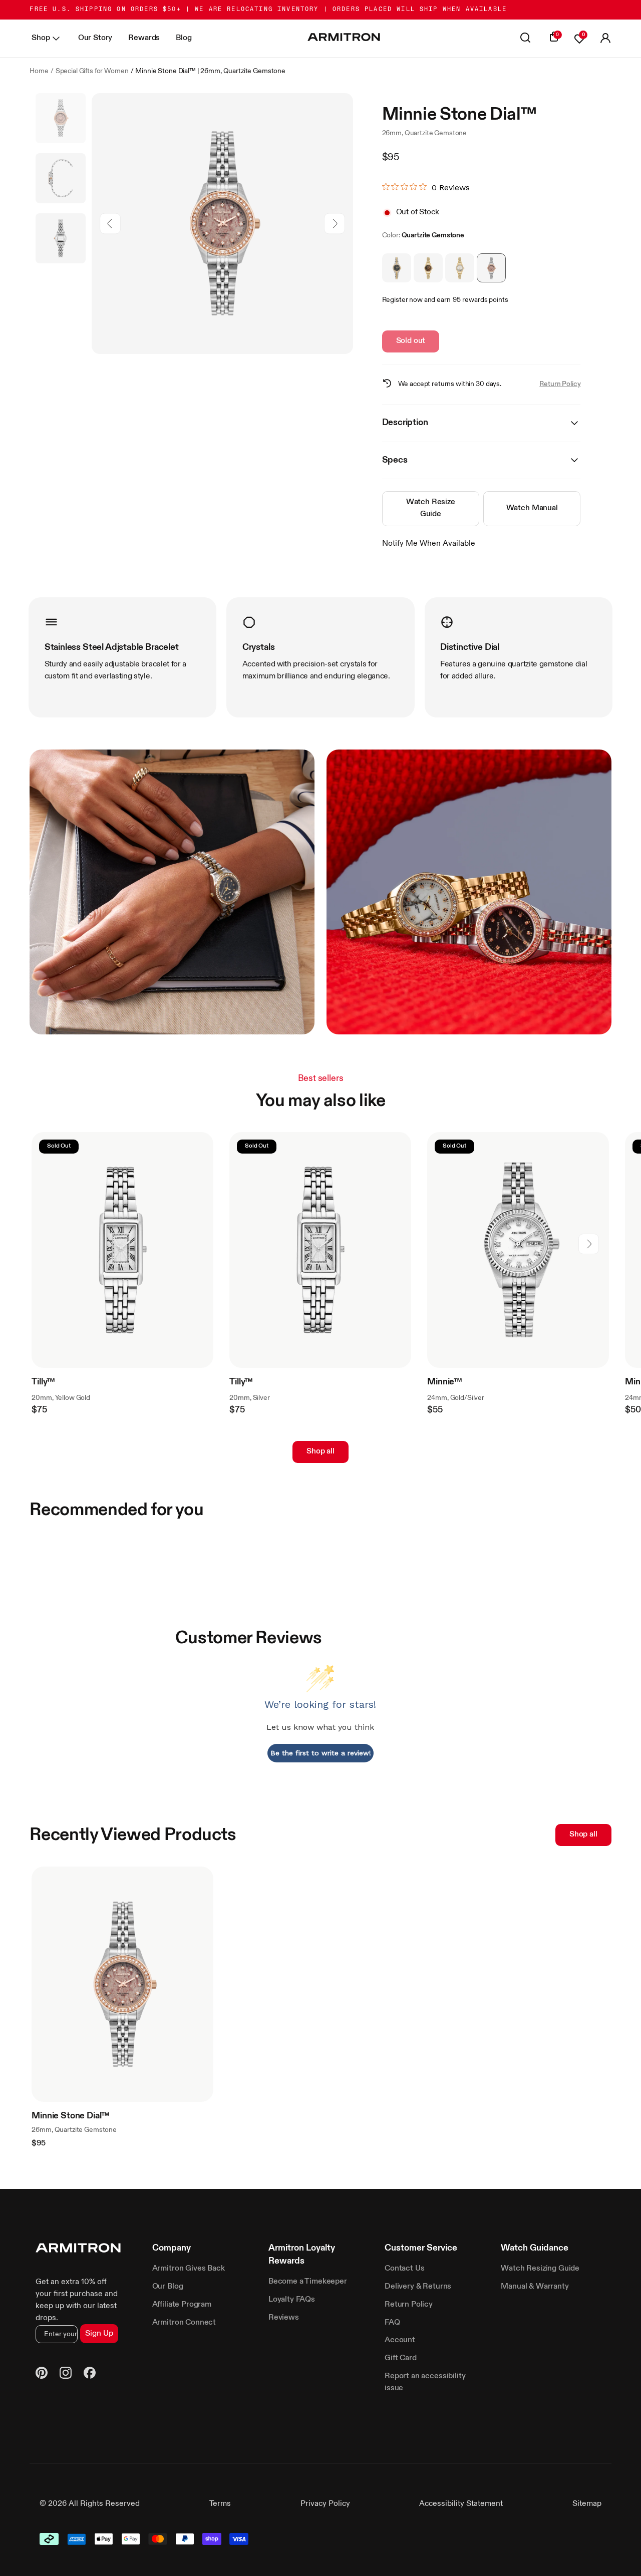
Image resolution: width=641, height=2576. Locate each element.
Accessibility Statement (461, 2504)
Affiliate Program (182, 2305)
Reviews (284, 2318)
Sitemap (587, 2504)
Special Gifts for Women (92, 71)
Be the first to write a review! (321, 1753)
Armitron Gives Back (189, 2269)
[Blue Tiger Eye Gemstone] (428, 268)
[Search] (525, 39)
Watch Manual (532, 508)
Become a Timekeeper (308, 2282)
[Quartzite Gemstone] (491, 268)
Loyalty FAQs (292, 2300)
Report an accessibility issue (425, 2382)
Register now (402, 300)
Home (39, 71)
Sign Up (99, 2334)
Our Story (95, 38)
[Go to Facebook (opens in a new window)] (90, 2375)
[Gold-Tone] (460, 268)
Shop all (320, 1451)
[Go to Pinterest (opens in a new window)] (42, 2375)
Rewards (144, 38)
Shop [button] (41, 38)
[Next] (334, 224)
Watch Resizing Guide (540, 2269)
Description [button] (405, 423)
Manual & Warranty (535, 2287)
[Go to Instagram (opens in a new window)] (66, 2375)
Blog (184, 38)
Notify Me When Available (429, 544)
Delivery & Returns (418, 2287)
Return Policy (560, 384)
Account (400, 2340)
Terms (220, 2504)
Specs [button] (395, 460)
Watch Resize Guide (431, 508)
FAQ (392, 2323)
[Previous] (110, 224)
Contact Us (404, 2269)
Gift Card (401, 2358)
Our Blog (168, 2287)
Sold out (411, 341)
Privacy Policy (325, 2504)
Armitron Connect (184, 2323)
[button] (605, 39)
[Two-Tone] (397, 268)
